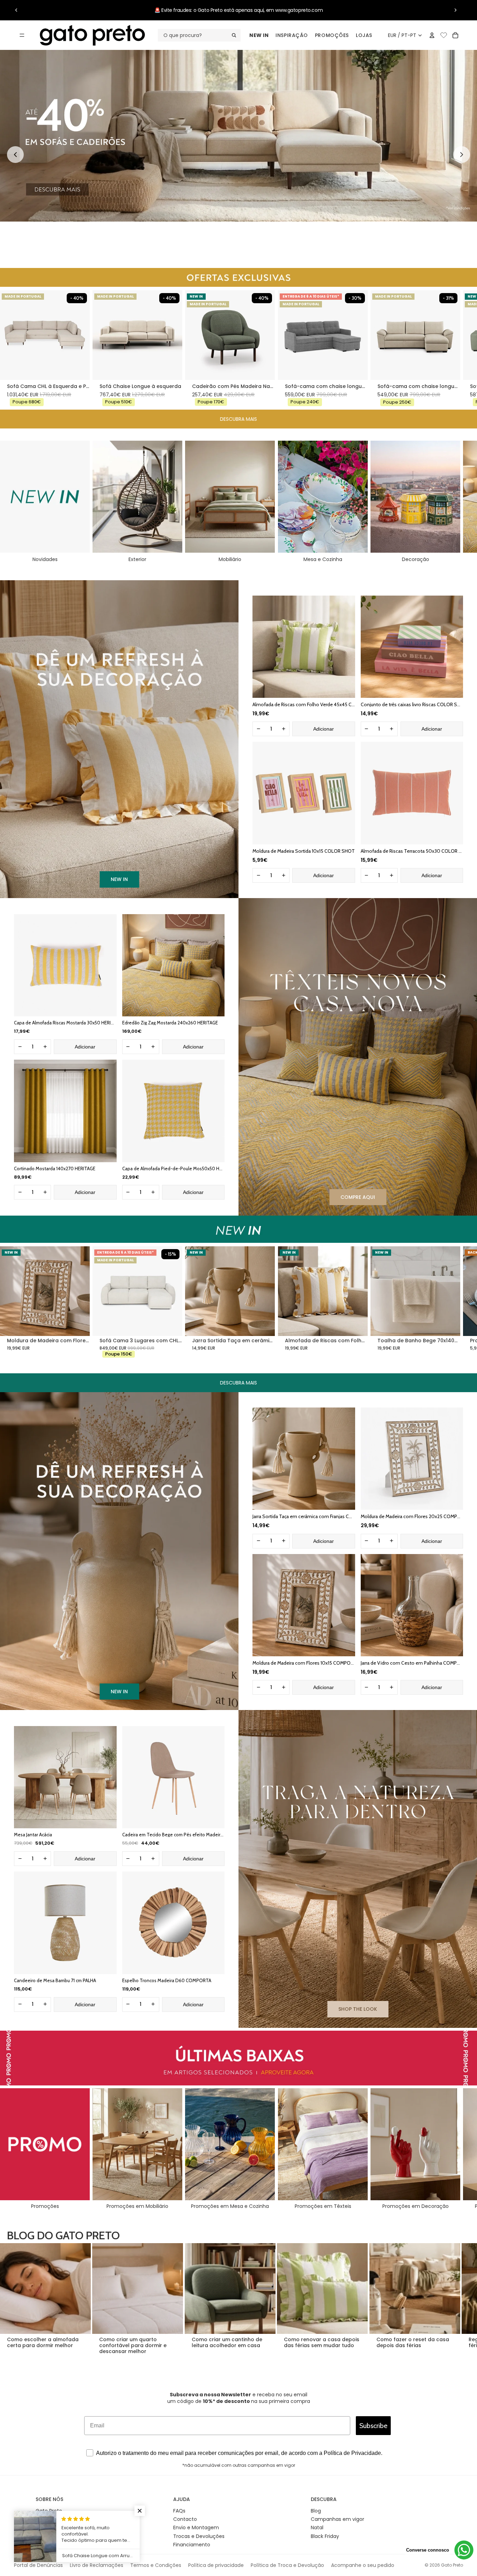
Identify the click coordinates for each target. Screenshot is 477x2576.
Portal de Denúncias (38, 2565)
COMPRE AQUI (358, 1197)
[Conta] (432, 35)
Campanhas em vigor (337, 2519)
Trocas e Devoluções (199, 2536)
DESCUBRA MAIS (239, 419)
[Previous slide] (15, 155)
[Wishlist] (444, 34)
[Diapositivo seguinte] (455, 10)
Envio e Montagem (196, 2528)
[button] (140, 2511)
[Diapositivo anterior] (16, 10)
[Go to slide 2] (235, 250)
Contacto (185, 2519)
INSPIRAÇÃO (292, 35)
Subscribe (373, 2426)
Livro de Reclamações (97, 2565)
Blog (316, 2511)
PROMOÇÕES (332, 35)
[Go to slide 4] (250, 250)
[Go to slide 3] (242, 250)
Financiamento (192, 2545)
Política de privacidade (216, 2565)
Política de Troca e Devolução (287, 2565)
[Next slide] (462, 155)
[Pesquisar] (199, 35)
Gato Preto (452, 2565)
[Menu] (22, 35)
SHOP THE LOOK (358, 2009)
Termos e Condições (156, 2565)
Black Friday (325, 2536)
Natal (317, 2528)
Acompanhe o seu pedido (363, 2565)
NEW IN (259, 35)
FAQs (179, 2511)
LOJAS (364, 35)
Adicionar (324, 729)
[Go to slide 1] (227, 250)
